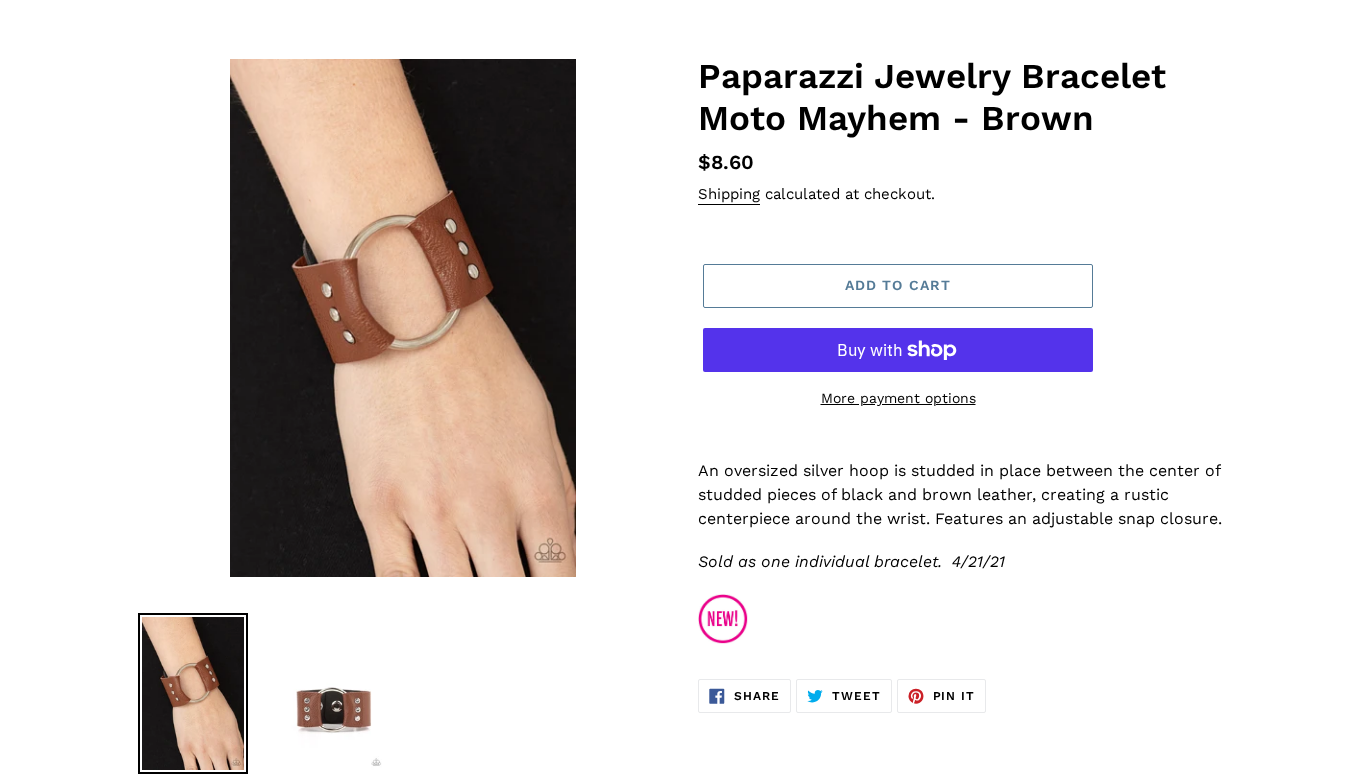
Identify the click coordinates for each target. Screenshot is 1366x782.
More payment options (898, 398)
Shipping (729, 194)
